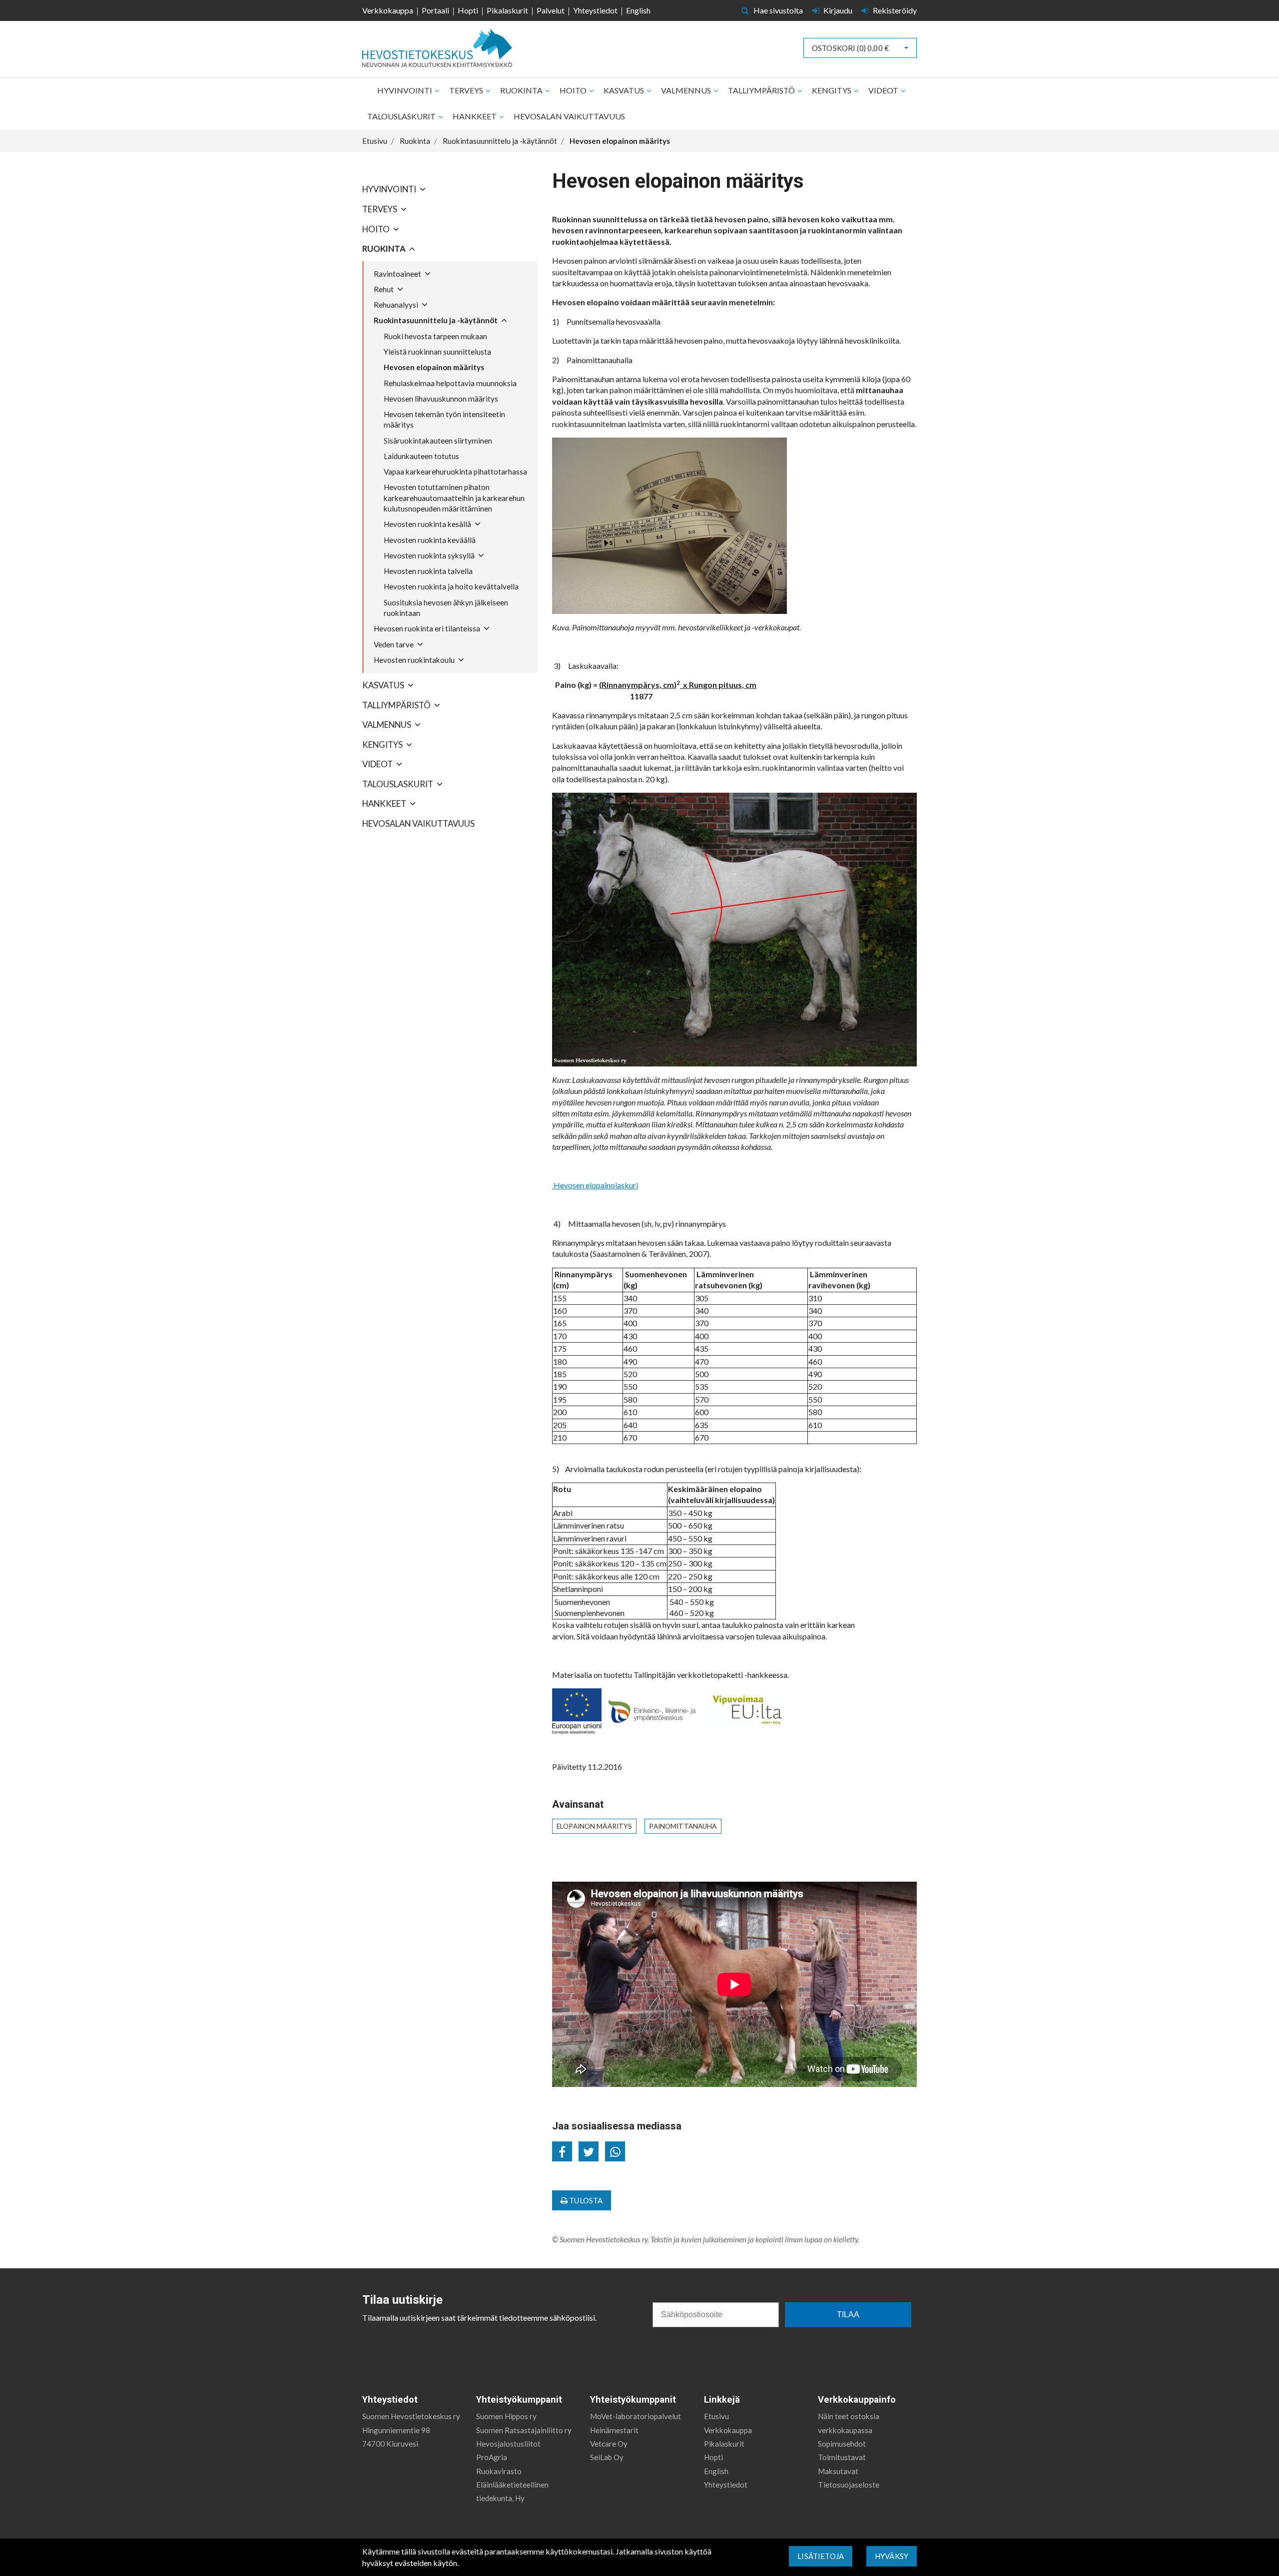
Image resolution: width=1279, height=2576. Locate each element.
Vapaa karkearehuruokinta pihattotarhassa (455, 472)
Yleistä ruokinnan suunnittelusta (437, 352)
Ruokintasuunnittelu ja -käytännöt (436, 320)
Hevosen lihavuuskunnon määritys (441, 399)
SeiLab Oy (607, 2457)
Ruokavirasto (499, 2471)
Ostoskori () (850, 48)
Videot (884, 90)
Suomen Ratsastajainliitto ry (524, 2430)
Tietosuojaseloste (849, 2485)
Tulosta (585, 2200)
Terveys (467, 90)
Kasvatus (625, 90)
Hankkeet (475, 116)
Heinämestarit (614, 2430)
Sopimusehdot (842, 2444)
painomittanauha (683, 1826)
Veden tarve (394, 644)
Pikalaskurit (507, 10)
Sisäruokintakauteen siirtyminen (438, 441)
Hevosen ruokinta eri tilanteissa (427, 628)
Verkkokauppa (388, 10)
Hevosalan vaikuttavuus (569, 116)
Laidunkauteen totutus (421, 456)
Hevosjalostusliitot (508, 2444)
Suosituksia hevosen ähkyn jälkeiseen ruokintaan (446, 608)
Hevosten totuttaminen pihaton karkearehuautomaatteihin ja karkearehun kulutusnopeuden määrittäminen (454, 498)
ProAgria (492, 2457)
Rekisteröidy (894, 10)
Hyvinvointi (405, 90)
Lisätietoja (821, 2556)
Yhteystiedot (595, 10)
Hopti (468, 10)
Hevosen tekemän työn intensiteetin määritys (444, 419)
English (638, 10)
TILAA (848, 2315)
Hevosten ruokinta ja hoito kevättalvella (451, 586)
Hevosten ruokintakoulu (414, 660)
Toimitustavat (842, 2457)
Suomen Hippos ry (506, 2416)
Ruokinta (522, 90)
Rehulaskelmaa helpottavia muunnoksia (450, 383)
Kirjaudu (838, 10)
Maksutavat (838, 2471)
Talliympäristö (762, 90)
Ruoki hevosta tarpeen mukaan (435, 336)
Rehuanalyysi (396, 305)
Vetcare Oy (609, 2444)
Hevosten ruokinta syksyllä (429, 555)
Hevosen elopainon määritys (434, 367)
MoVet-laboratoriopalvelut (636, 2416)
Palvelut (551, 10)
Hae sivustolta (777, 10)
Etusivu (716, 2416)
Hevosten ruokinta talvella (428, 571)
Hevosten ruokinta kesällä (427, 524)
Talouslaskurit (402, 116)
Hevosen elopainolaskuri (595, 1185)
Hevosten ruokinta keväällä (430, 540)
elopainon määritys (594, 1826)
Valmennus (687, 90)
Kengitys (832, 90)
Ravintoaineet (397, 274)
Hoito (574, 90)
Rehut (384, 289)
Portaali (435, 10)
